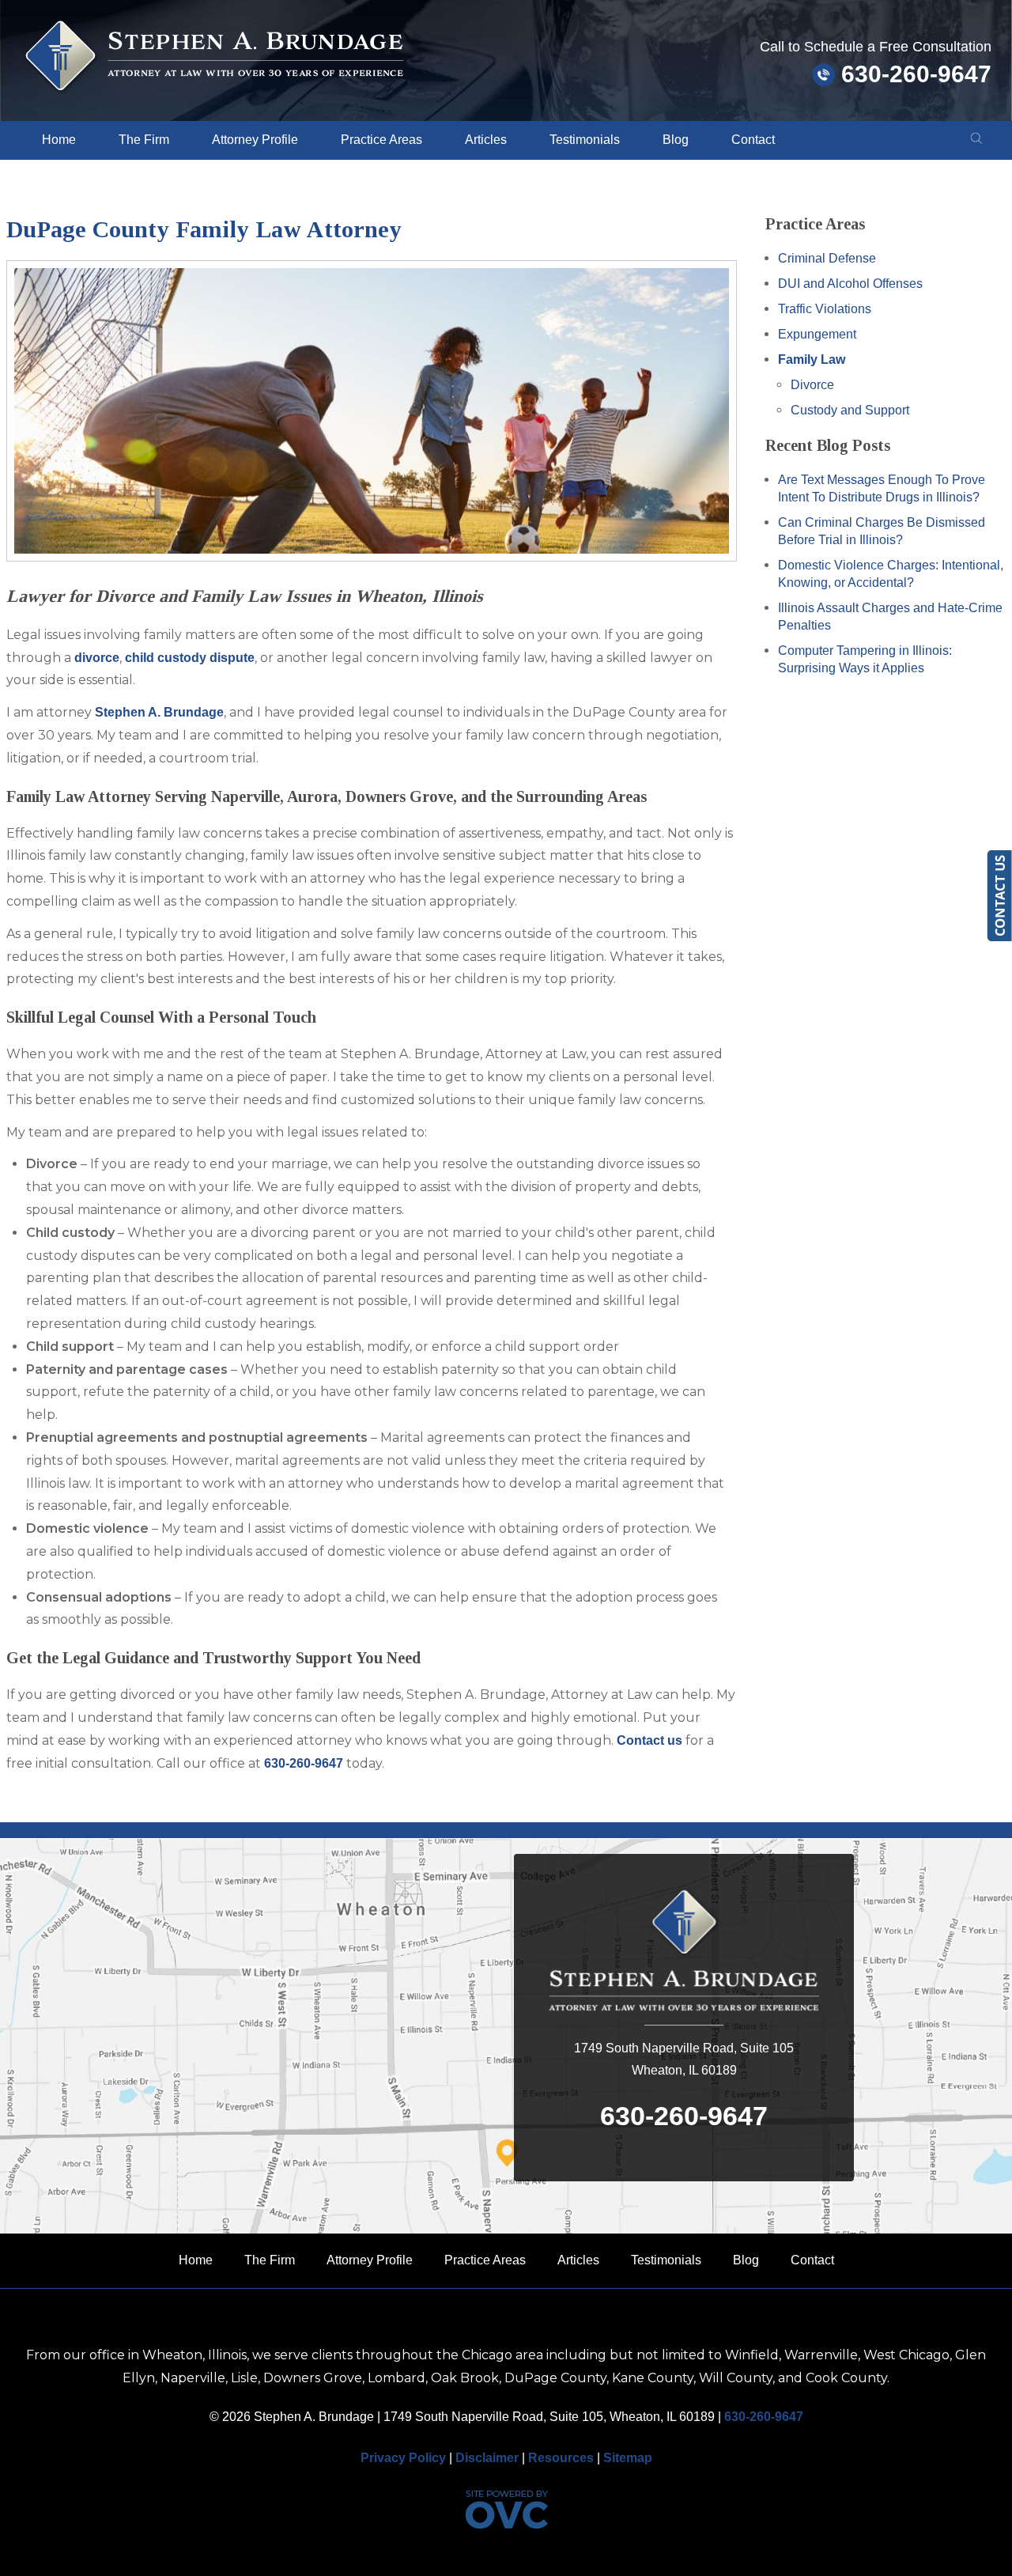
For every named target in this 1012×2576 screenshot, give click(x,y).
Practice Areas (381, 140)
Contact (753, 140)
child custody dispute (190, 658)
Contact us (649, 1740)
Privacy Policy (403, 2458)
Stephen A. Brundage (159, 712)
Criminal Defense (827, 258)
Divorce (812, 385)
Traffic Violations (825, 309)
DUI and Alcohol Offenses (850, 284)
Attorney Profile (255, 140)
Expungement (817, 334)
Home (59, 140)
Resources (561, 2458)
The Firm (144, 140)
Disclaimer (487, 2458)
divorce (97, 658)
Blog (676, 140)
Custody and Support (850, 410)
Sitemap (628, 2458)
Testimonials (585, 140)
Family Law (812, 359)
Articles (486, 140)
